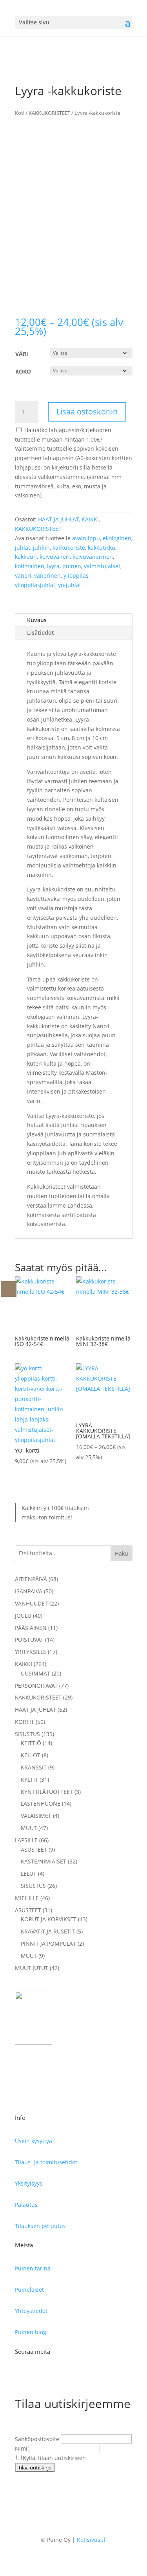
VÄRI (22, 354)
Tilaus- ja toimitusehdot (46, 2162)
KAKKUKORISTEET (49, 113)
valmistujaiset (102, 566)
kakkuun (26, 557)
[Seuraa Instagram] (37, 2377)
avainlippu (86, 538)
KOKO (23, 371)
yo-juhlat (70, 585)
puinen (72, 566)
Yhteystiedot (31, 2311)
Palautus (26, 2205)
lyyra (53, 566)
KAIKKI (90, 519)
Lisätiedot (41, 632)
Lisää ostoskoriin (87, 412)
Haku (122, 1553)
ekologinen (117, 538)
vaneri (23, 575)
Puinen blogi (31, 2332)
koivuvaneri (55, 557)
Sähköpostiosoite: (38, 2439)
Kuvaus (37, 620)
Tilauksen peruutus (40, 2226)
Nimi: (22, 2448)
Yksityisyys (29, 2183)
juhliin (41, 548)
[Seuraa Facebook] (21, 2377)
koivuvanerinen (93, 557)
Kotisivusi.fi (92, 2540)
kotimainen (30, 566)
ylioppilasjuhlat (35, 585)
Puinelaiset (29, 2290)
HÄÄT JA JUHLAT (58, 519)
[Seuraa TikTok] (53, 2377)
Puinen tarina (33, 2268)
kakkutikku (102, 548)
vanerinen (47, 575)
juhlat (23, 548)
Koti (20, 113)
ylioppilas (76, 575)
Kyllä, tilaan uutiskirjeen (54, 2458)
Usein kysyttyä (34, 2141)
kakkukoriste (69, 548)
